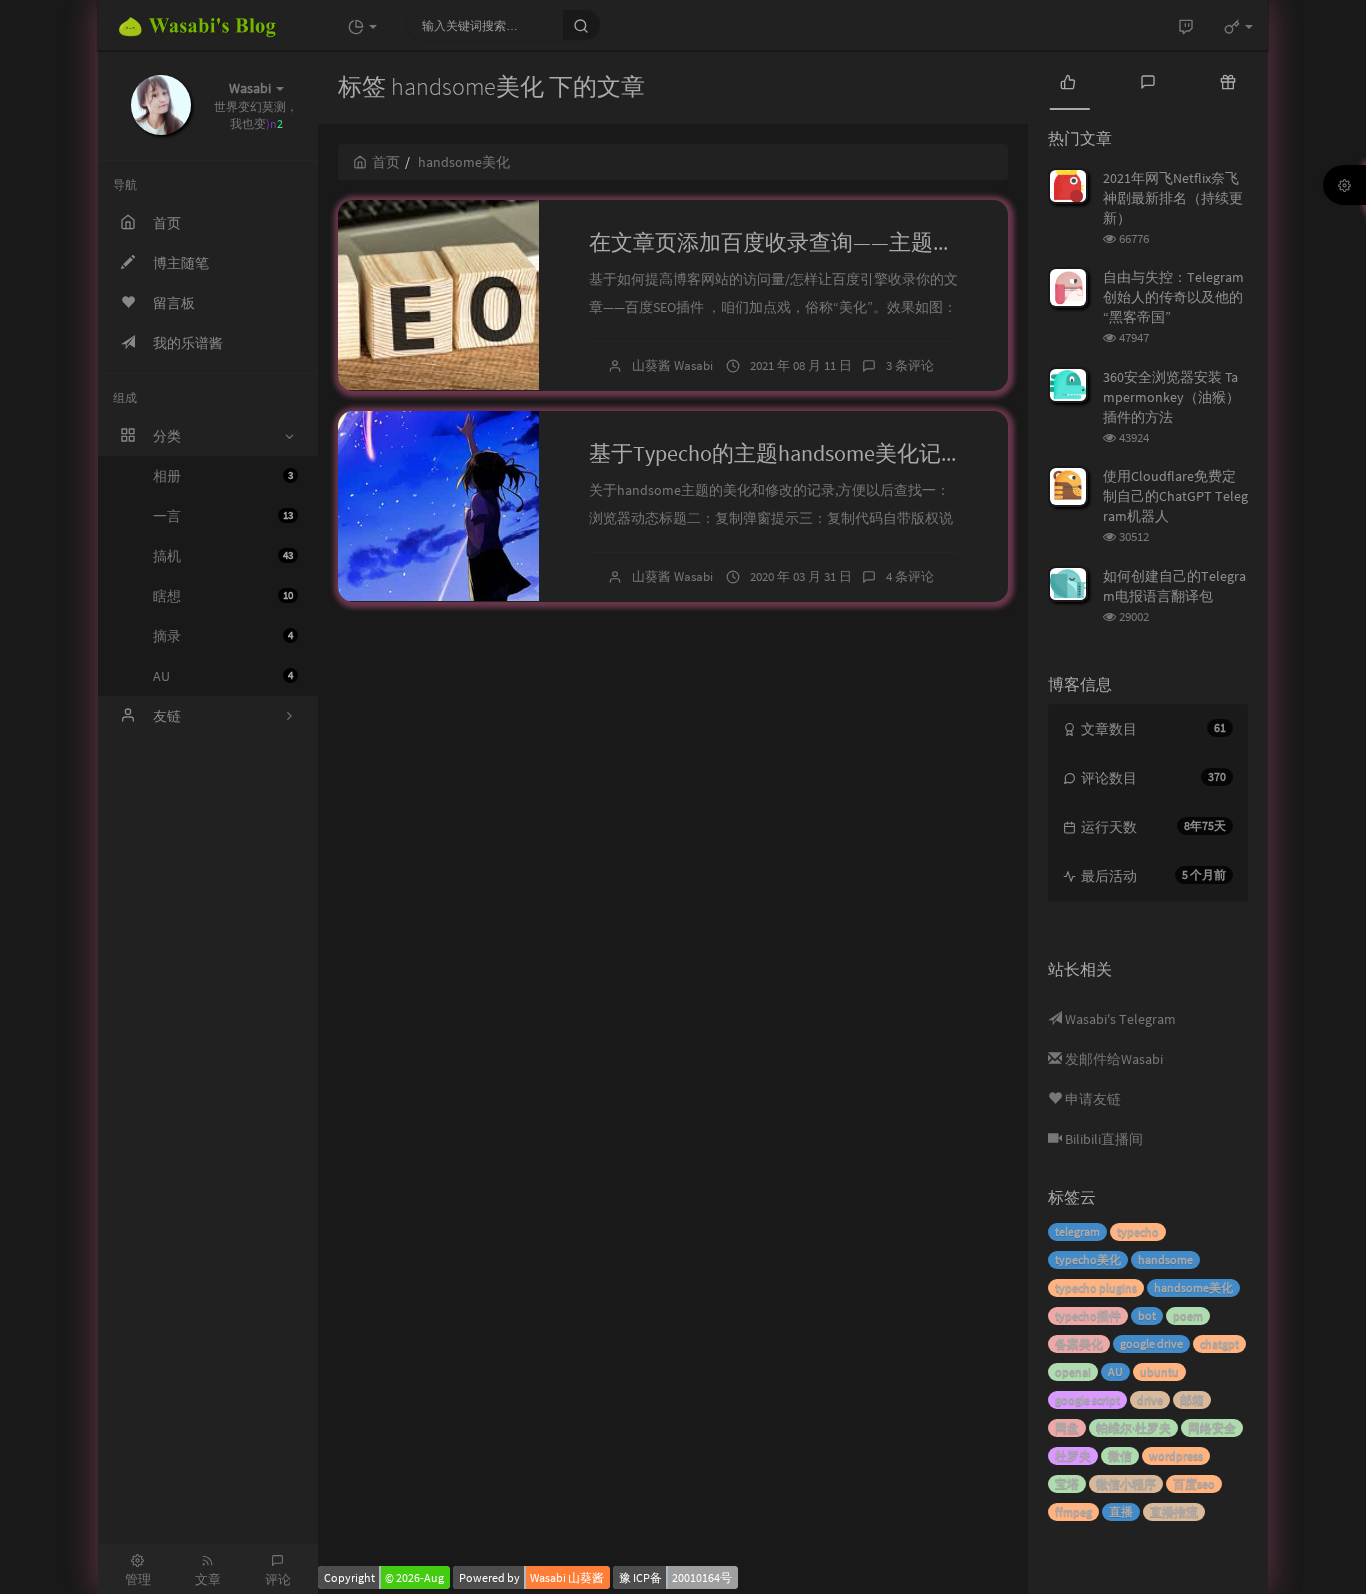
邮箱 (1192, 1399)
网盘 (1067, 1427)
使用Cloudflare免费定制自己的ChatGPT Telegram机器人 (1175, 496)
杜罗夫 (1073, 1455)
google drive (1151, 1343)
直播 (1121, 1511)
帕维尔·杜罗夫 (1133, 1427)
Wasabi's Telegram (1119, 1019)
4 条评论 (910, 576)
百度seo (1194, 1483)
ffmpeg (1073, 1511)
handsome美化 (1193, 1287)
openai (1073, 1371)
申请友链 (1091, 1099)
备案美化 (1079, 1343)
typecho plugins (1096, 1287)
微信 (1120, 1455)
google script (1087, 1399)
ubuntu (1159, 1371)
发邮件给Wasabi (1112, 1059)
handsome (1165, 1259)
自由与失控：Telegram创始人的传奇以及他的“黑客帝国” (1173, 297)
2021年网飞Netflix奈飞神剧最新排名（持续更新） (1173, 198)
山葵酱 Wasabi (672, 365)
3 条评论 (910, 365)
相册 (223, 476)
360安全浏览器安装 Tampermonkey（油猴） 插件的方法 (1171, 397)
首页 (386, 162)
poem (1188, 1315)
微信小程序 (1126, 1483)
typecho (1138, 1231)
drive (1150, 1399)
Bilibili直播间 (1102, 1139)
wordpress (1176, 1455)
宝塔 (1067, 1483)
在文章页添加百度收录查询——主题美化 (783, 242)
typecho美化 (1088, 1259)
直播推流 (1174, 1511)
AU (223, 676)
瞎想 (223, 596)
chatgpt (1219, 1343)
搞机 (223, 556)
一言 (223, 516)
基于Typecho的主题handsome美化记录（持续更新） (842, 453)
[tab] (1068, 80)
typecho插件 (1088, 1315)
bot (1147, 1315)
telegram (1077, 1231)
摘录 (223, 636)
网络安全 (1212, 1427)
